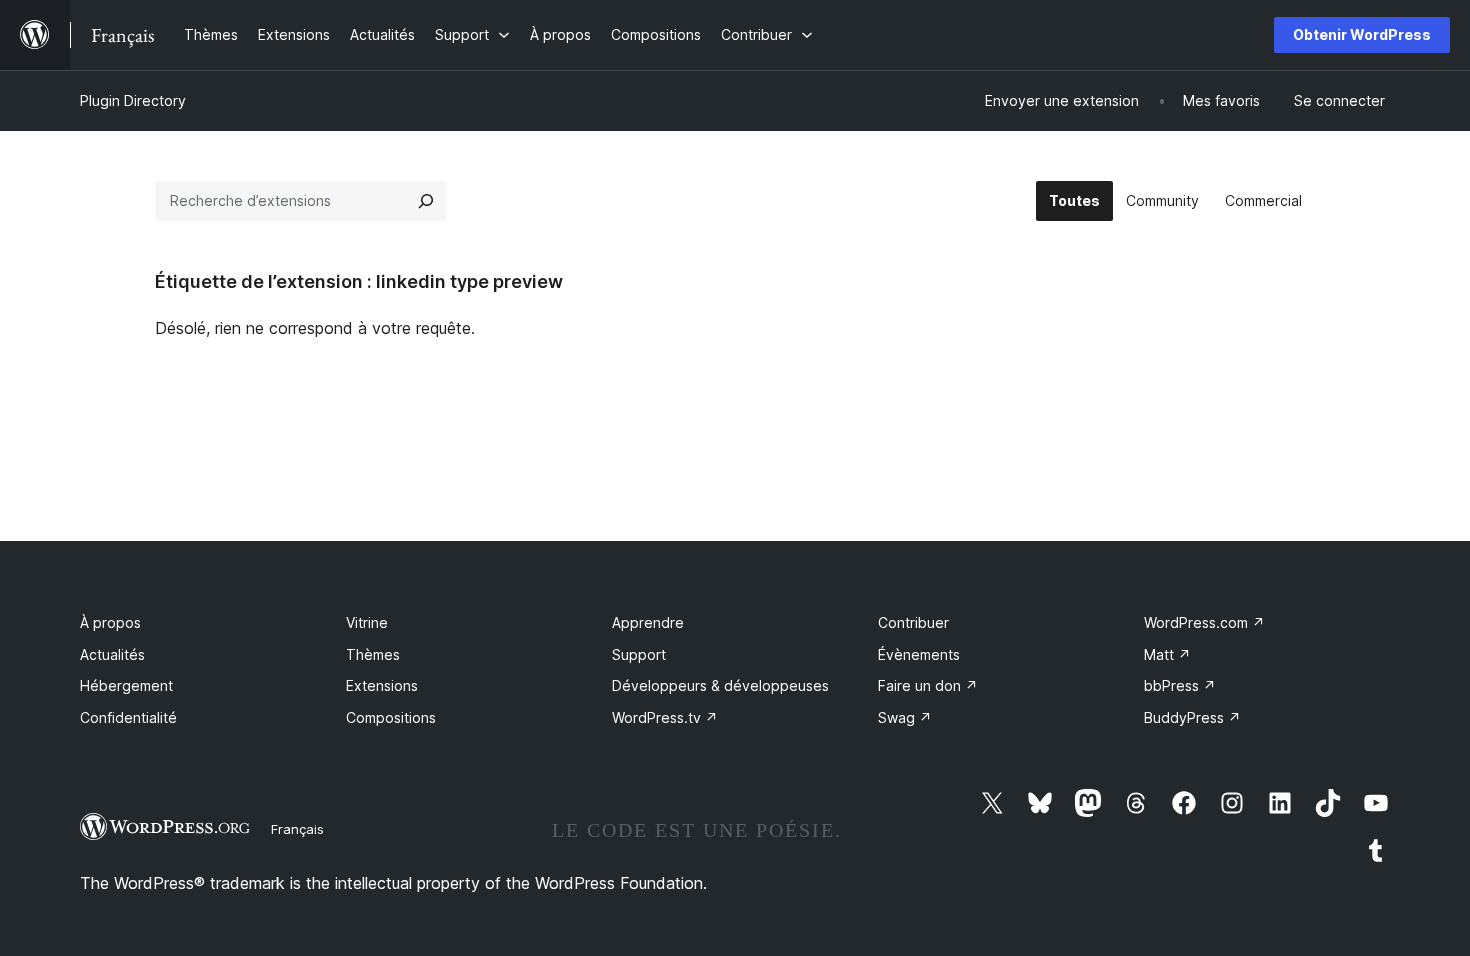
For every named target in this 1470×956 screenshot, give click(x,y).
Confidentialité (128, 717)
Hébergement (126, 685)
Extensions (382, 685)
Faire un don (928, 685)
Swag (905, 717)
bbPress (1180, 685)
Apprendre (648, 622)
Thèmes (373, 654)
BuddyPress (1192, 717)
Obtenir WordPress (1362, 34)
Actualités (112, 654)
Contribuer (913, 622)
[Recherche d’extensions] (426, 201)
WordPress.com (1204, 622)
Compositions (391, 717)
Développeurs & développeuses (720, 685)
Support (639, 654)
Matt (1167, 654)
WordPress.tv (665, 717)
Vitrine (367, 622)
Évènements (919, 654)
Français (297, 829)
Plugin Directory (133, 100)
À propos (110, 622)
